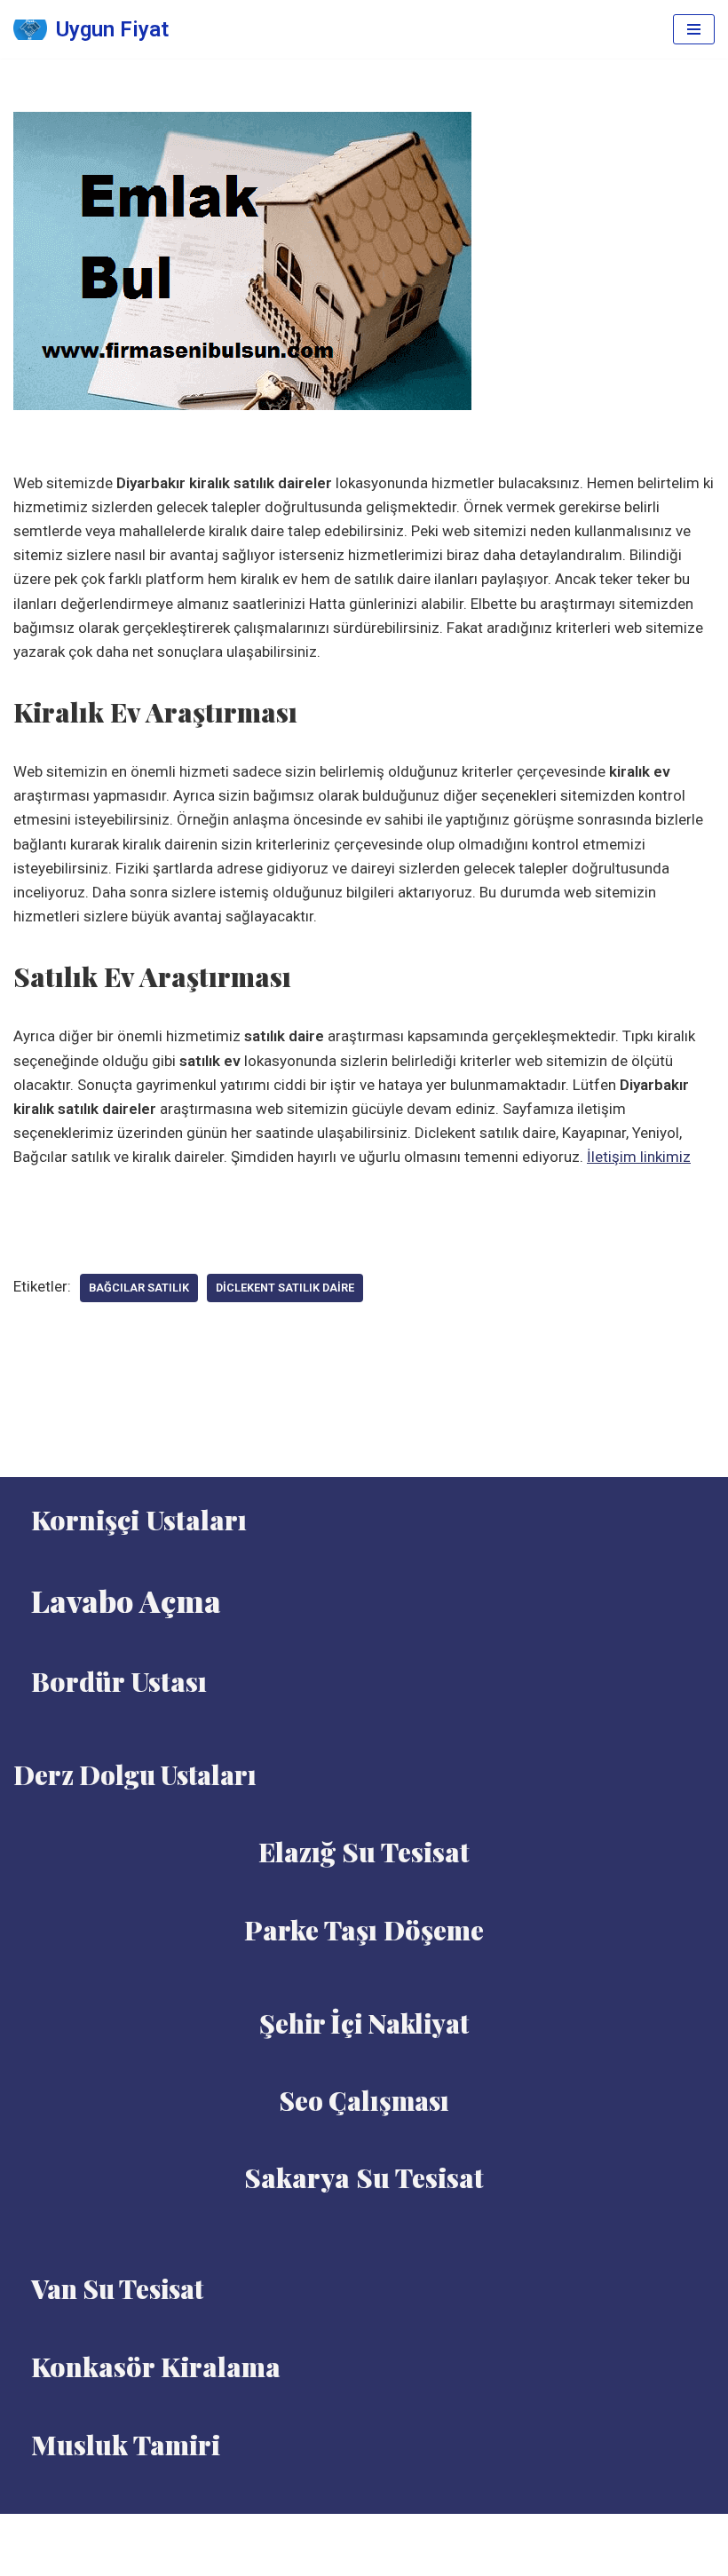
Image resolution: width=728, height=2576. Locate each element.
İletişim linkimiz (639, 1157)
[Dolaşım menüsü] (694, 29)
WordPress (386, 2533)
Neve (322, 2533)
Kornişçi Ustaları (139, 1520)
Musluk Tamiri (126, 2445)
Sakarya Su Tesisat (364, 2177)
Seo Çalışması (364, 2100)
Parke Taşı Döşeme (364, 1930)
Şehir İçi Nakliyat (364, 2023)
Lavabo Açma (126, 1600)
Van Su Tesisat (117, 2288)
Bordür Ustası (119, 1681)
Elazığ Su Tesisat (364, 1852)
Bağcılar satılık (139, 1288)
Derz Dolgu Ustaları (135, 1774)
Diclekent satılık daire (285, 1288)
